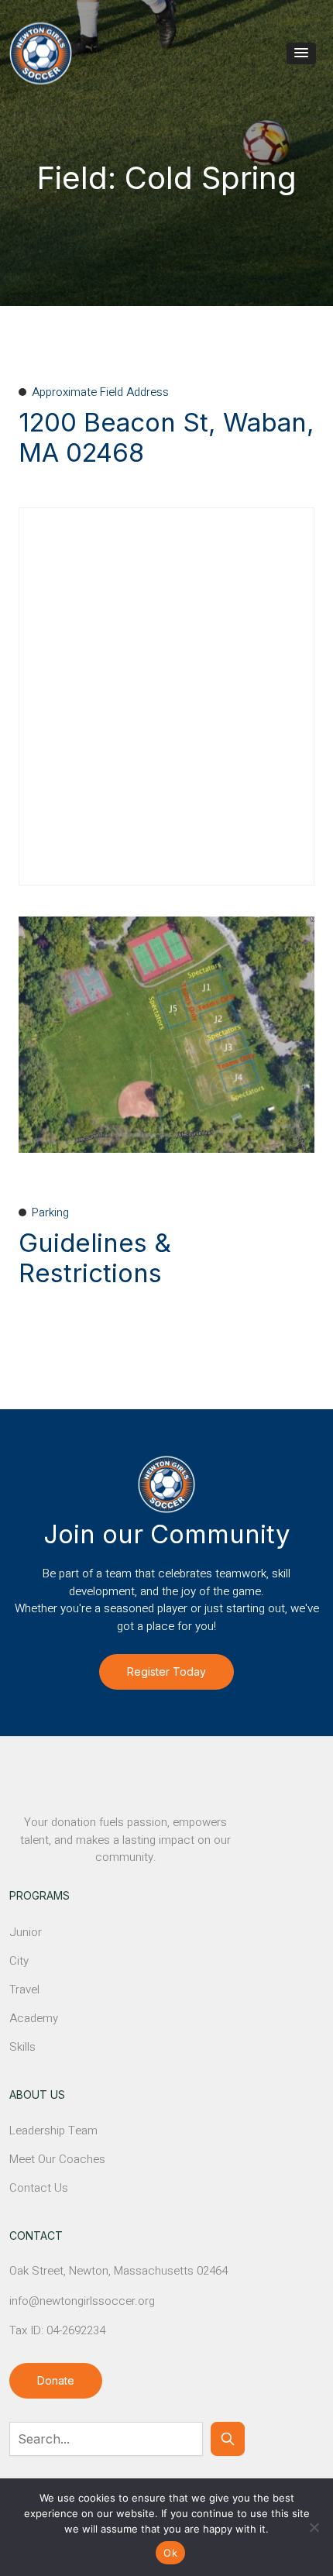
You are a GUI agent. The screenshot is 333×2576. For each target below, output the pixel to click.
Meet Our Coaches (57, 2159)
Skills (22, 2047)
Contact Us (39, 2188)
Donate (56, 2380)
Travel (24, 1990)
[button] (301, 53)
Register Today (166, 1671)
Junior (26, 1932)
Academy (34, 2018)
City (19, 1961)
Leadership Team (53, 2131)
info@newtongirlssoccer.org (82, 2301)
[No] (314, 2527)
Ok (170, 2553)
